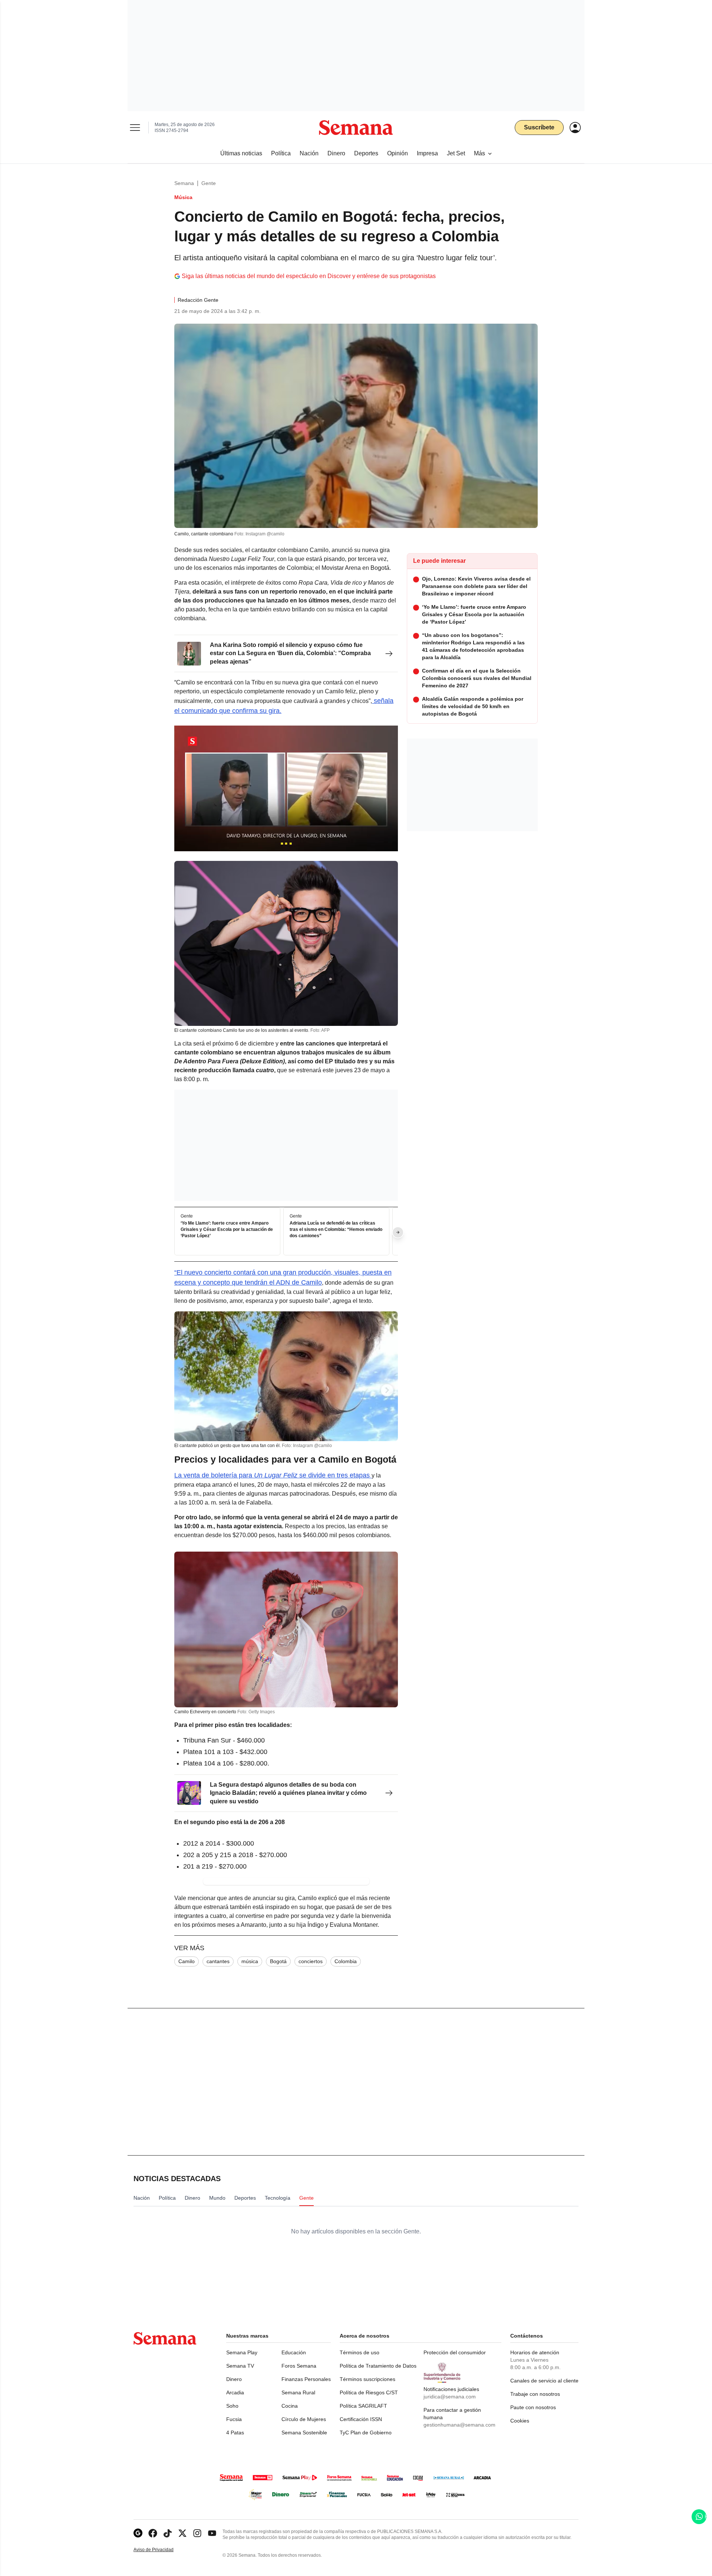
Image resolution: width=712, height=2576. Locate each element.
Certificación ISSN (361, 2419)
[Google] (138, 2533)
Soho (232, 2406)
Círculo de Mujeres (304, 2419)
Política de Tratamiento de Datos (378, 2366)
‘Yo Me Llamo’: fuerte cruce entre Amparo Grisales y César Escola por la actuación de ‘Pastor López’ (227, 1230)
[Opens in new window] (153, 2533)
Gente (209, 183)
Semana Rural (298, 2392)
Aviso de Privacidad (161, 2550)
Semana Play (242, 2352)
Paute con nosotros (533, 2407)
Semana (184, 183)
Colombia (346, 1961)
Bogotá (278, 1961)
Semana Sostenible (304, 2433)
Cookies (520, 2421)
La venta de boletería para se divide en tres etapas (273, 1475)
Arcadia (235, 2392)
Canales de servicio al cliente (544, 2381)
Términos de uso (360, 2352)
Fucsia (234, 2419)
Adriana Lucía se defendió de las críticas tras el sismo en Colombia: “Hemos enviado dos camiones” (336, 1230)
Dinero (234, 2379)
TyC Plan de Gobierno (366, 2433)
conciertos (311, 1961)
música (250, 1961)
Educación (294, 2352)
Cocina (290, 2406)
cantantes (218, 1961)
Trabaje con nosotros (535, 2394)
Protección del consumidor (455, 2352)
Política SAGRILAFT (363, 2406)
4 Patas (235, 2433)
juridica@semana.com (450, 2397)
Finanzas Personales (306, 2379)
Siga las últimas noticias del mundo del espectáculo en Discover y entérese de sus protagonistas (309, 276)
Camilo (187, 1961)
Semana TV (240, 2366)
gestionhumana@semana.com (459, 2425)
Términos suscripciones (367, 2379)
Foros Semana (299, 2366)
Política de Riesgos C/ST (369, 2392)
